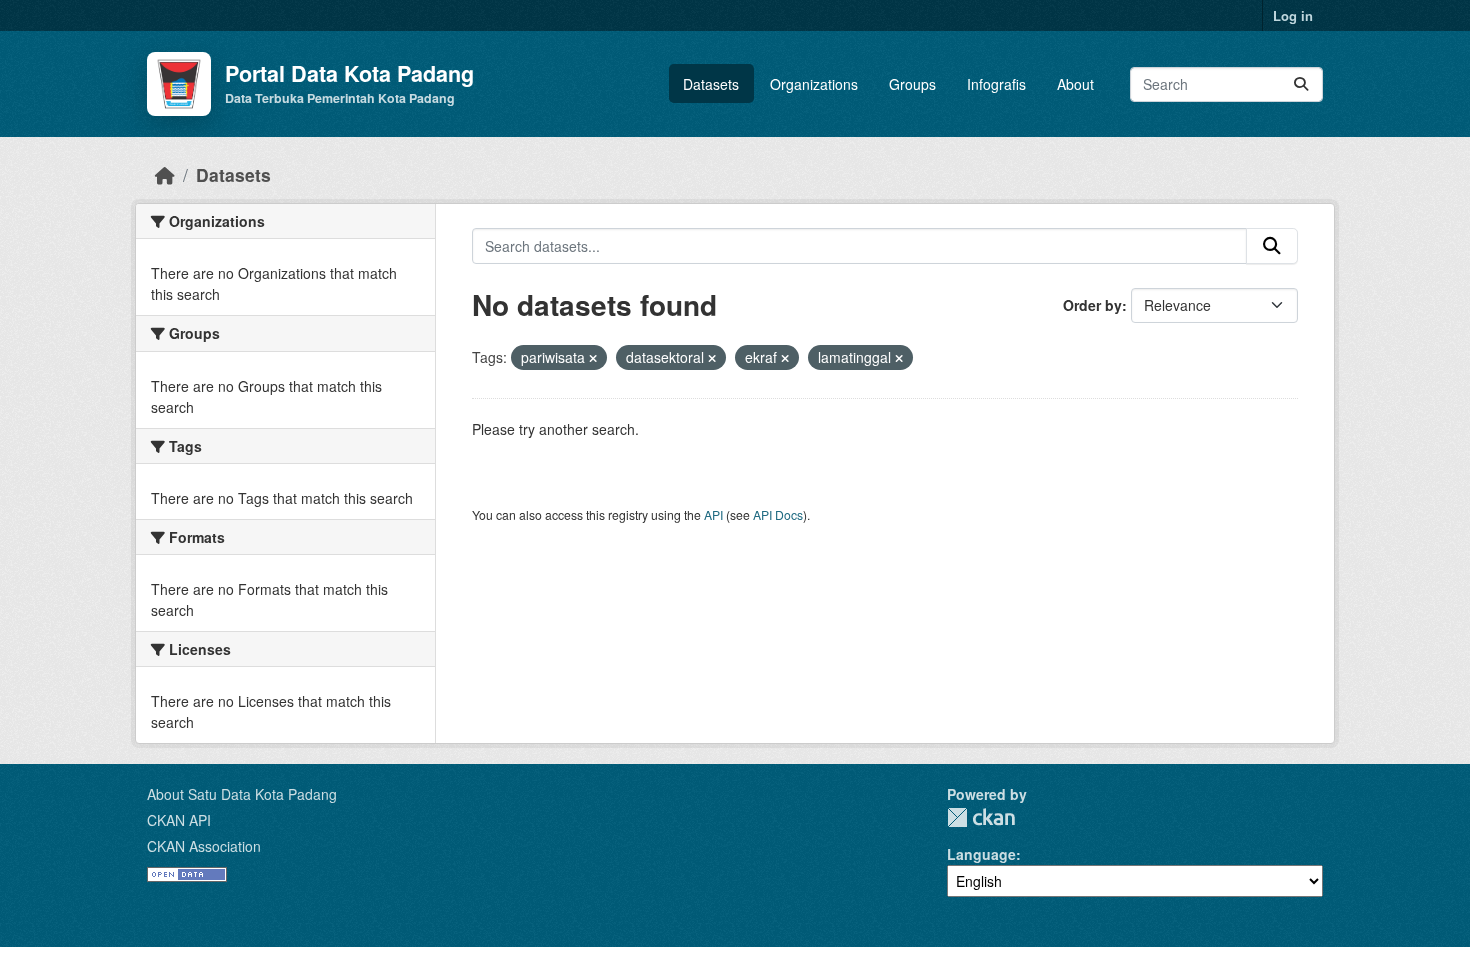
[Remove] (593, 358)
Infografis (996, 84)
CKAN (981, 817)
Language (981, 854)
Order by (1092, 305)
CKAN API (179, 820)
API (713, 514)
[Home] (165, 174)
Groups (912, 84)
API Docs (778, 514)
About (1075, 84)
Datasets (711, 84)
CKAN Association (204, 846)
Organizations (814, 84)
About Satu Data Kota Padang (242, 794)
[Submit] (1301, 84)
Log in (1293, 15)
